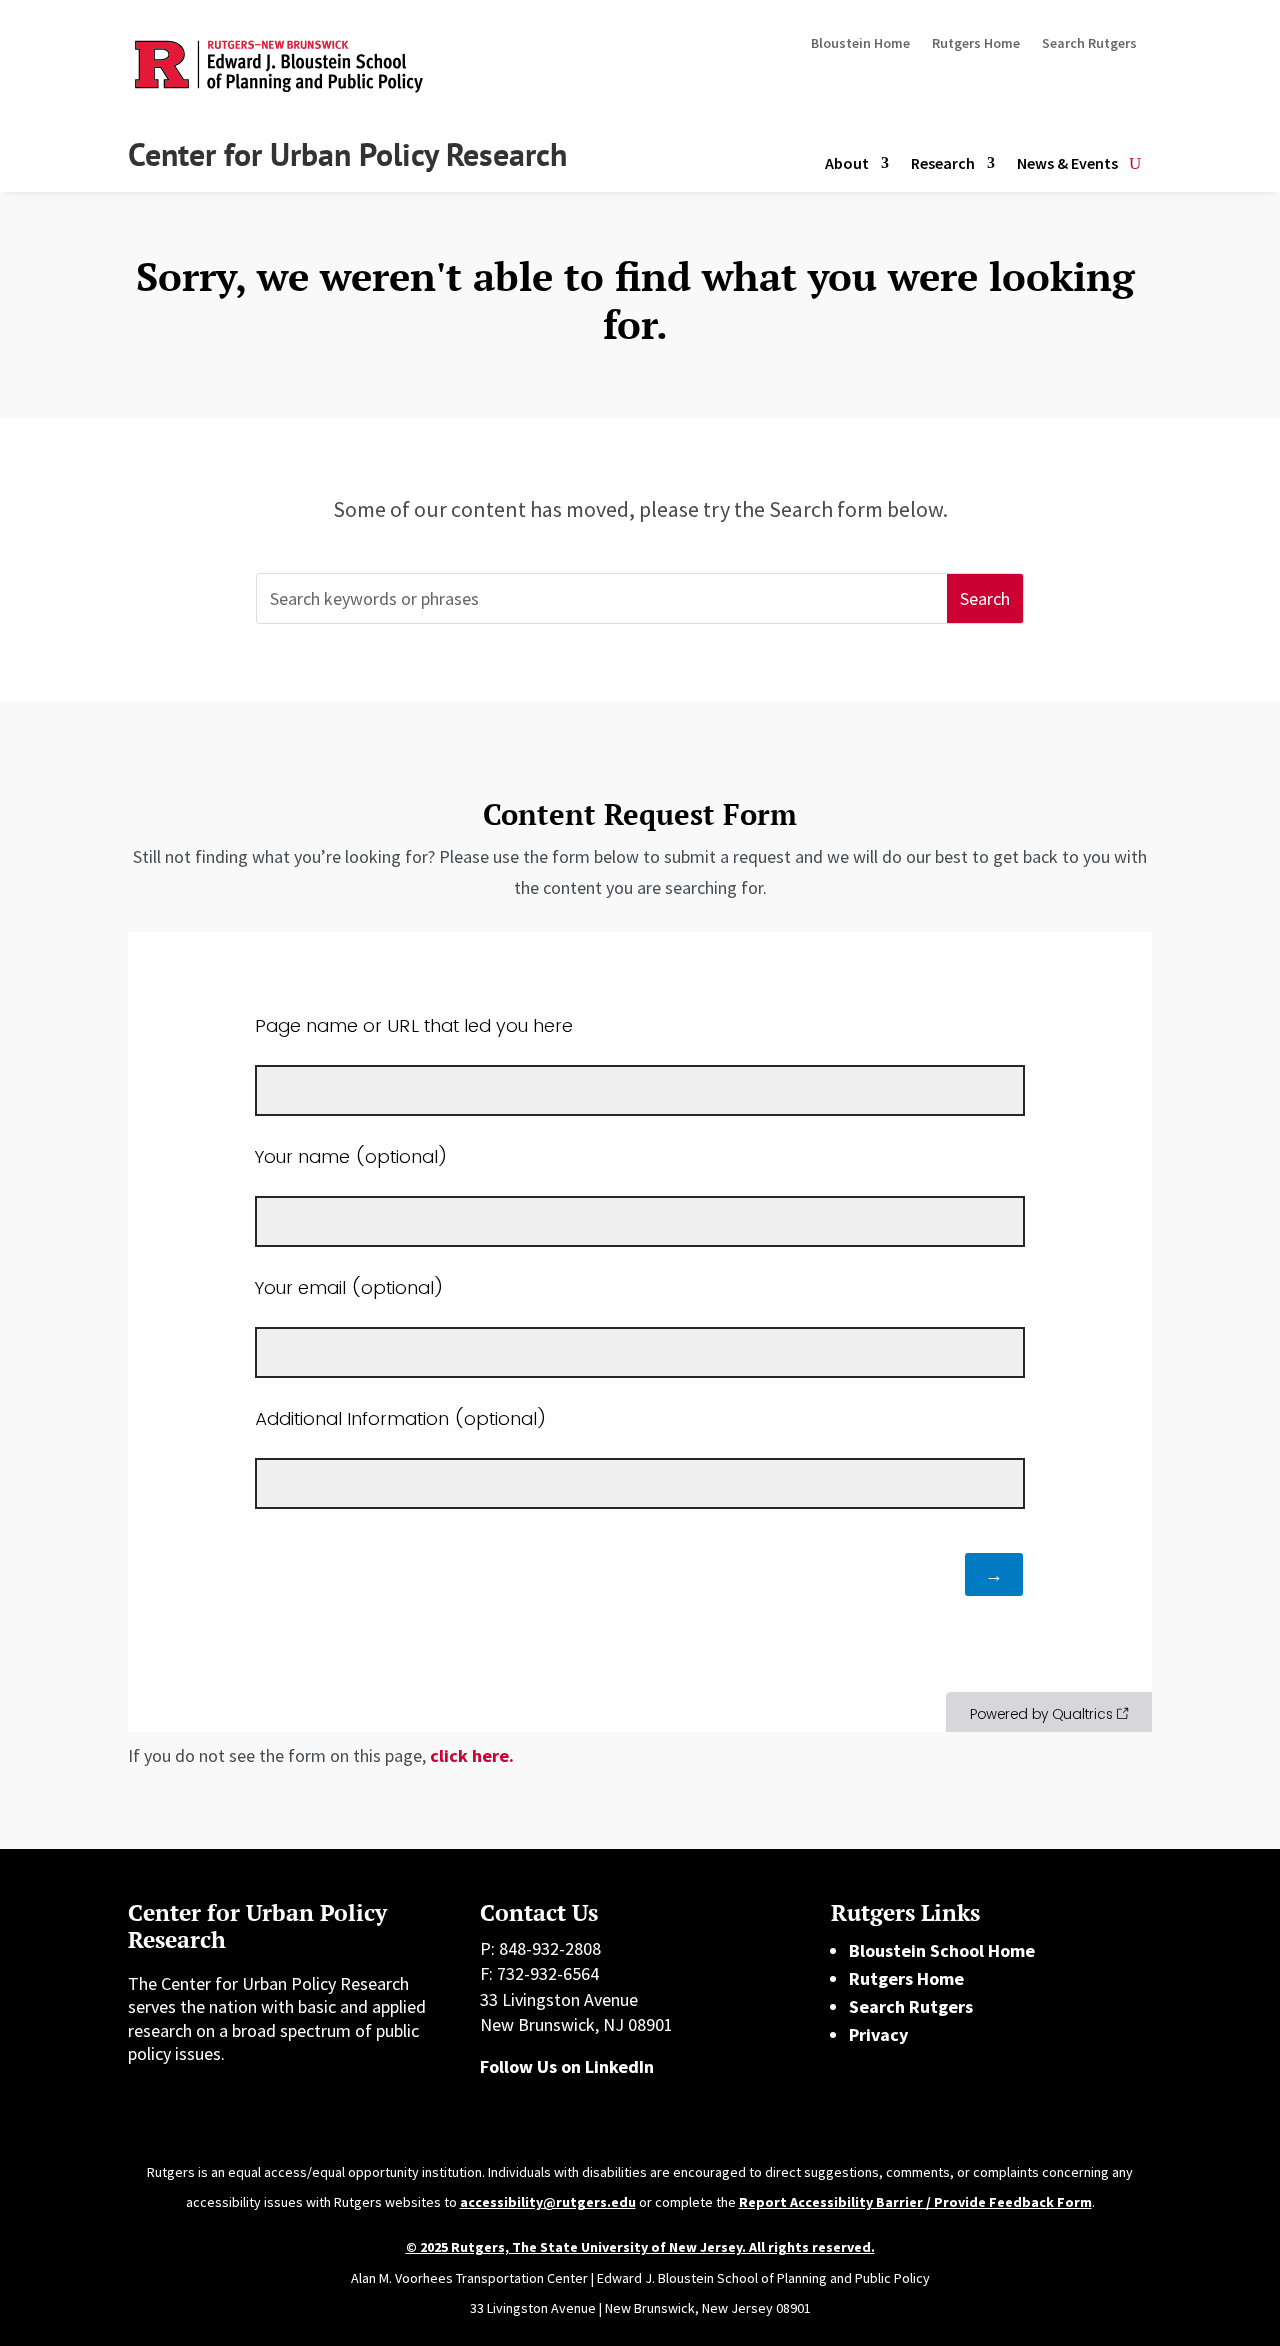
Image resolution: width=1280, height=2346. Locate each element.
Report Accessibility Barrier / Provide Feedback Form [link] (915, 2202)
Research (943, 163)
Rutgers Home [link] (906, 1978)
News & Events (1067, 163)
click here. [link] (472, 1755)
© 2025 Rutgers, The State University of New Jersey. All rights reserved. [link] (640, 2247)
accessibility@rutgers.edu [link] (548, 2202)
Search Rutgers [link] (911, 2006)
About (847, 163)
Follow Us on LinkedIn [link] (567, 2066)
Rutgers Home (976, 44)
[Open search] (1135, 163)
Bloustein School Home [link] (942, 1950)
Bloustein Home (860, 44)
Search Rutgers (1089, 44)
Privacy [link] (878, 2034)
